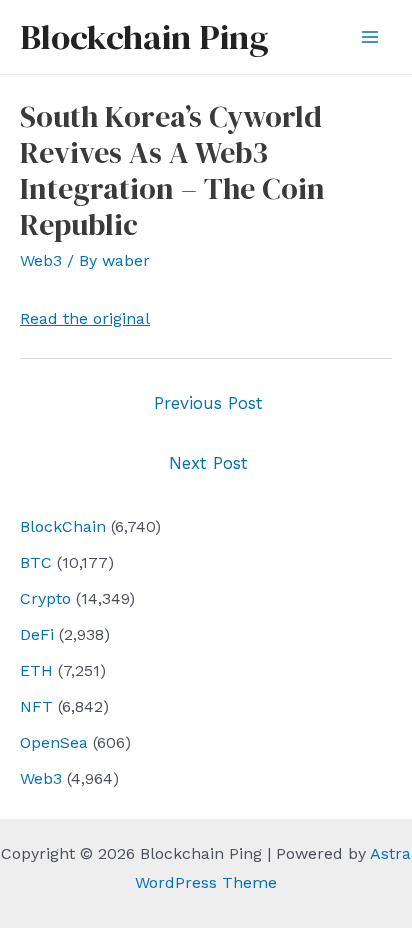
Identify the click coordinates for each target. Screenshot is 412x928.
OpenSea (54, 742)
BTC (36, 562)
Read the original (85, 318)
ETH (36, 670)
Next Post (208, 463)
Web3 (41, 778)
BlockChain (63, 526)
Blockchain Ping (144, 37)
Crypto (45, 598)
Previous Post (208, 403)
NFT (36, 706)
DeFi (37, 634)
